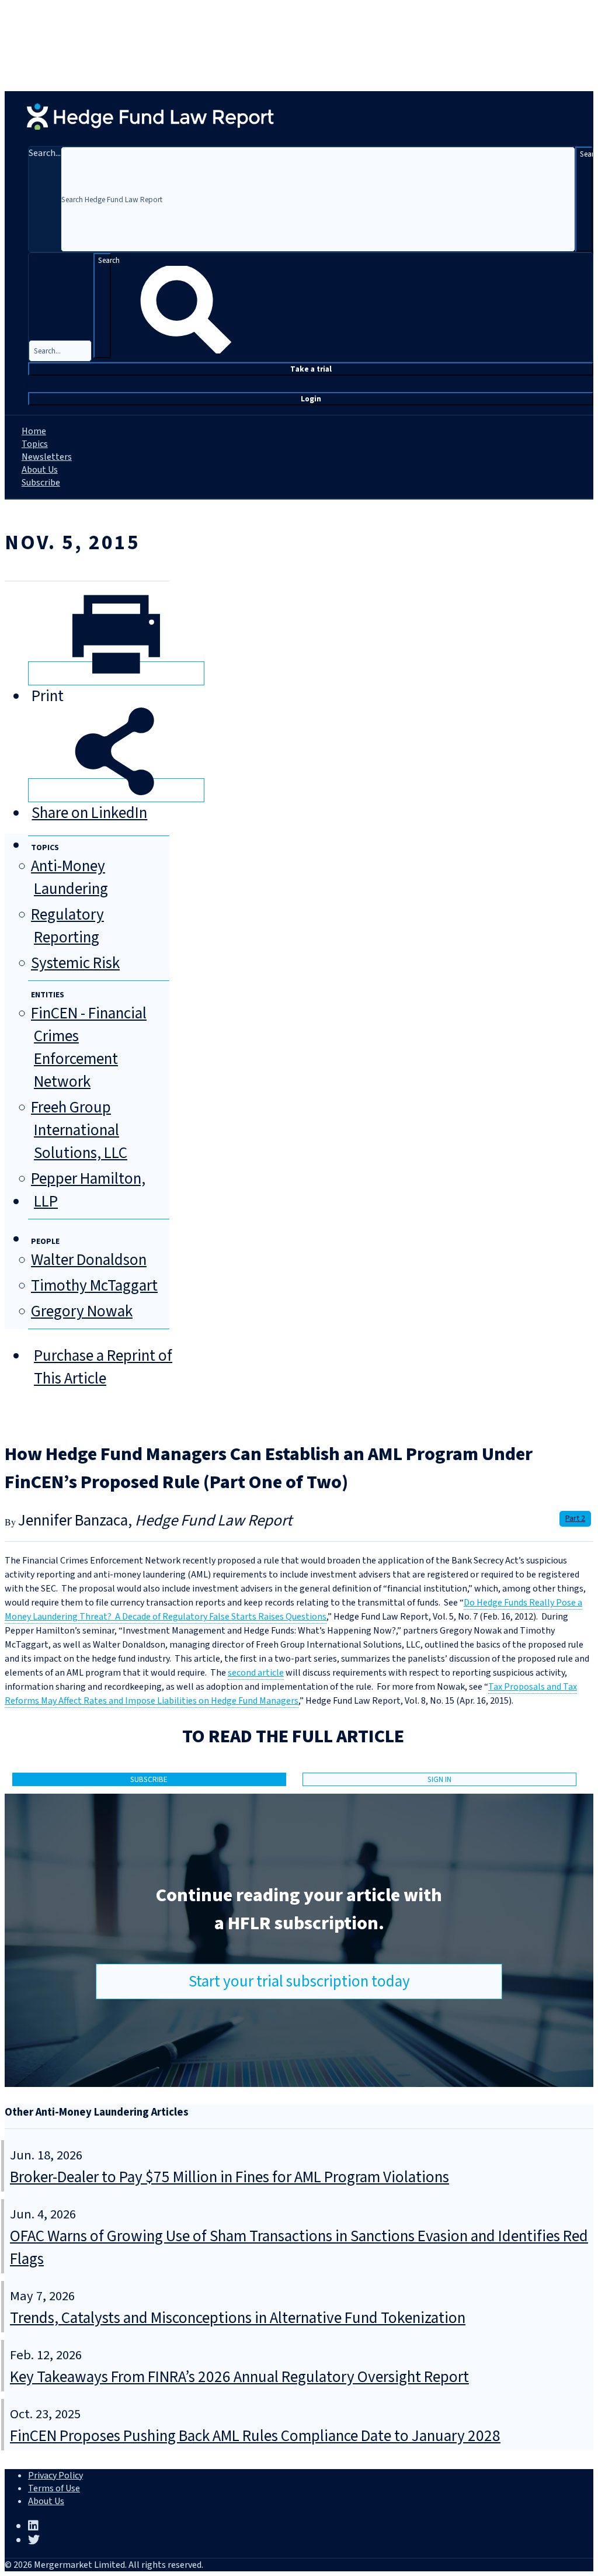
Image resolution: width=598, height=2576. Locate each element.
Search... (45, 153)
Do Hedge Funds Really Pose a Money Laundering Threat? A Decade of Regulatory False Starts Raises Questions (293, 1610)
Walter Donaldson (89, 1260)
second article (256, 1673)
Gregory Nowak (82, 1311)
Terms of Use (54, 2488)
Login (311, 399)
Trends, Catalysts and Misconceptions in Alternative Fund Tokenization (238, 2318)
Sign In (439, 1779)
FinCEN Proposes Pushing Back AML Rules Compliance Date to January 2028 (255, 2436)
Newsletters (47, 457)
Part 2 (575, 1518)
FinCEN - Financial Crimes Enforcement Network (89, 1048)
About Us (40, 470)
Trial (311, 369)
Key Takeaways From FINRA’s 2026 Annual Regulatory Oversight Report (239, 2377)
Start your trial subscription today (299, 1982)
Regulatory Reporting (67, 926)
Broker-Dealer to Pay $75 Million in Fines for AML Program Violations (230, 2177)
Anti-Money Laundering (69, 878)
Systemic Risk (75, 963)
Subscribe (41, 483)
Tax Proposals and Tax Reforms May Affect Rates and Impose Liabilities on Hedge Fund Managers (291, 1694)
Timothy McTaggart (94, 1286)
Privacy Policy (55, 2476)
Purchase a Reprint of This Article (103, 1367)
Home (34, 431)
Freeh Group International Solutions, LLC (79, 1130)
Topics (35, 444)
